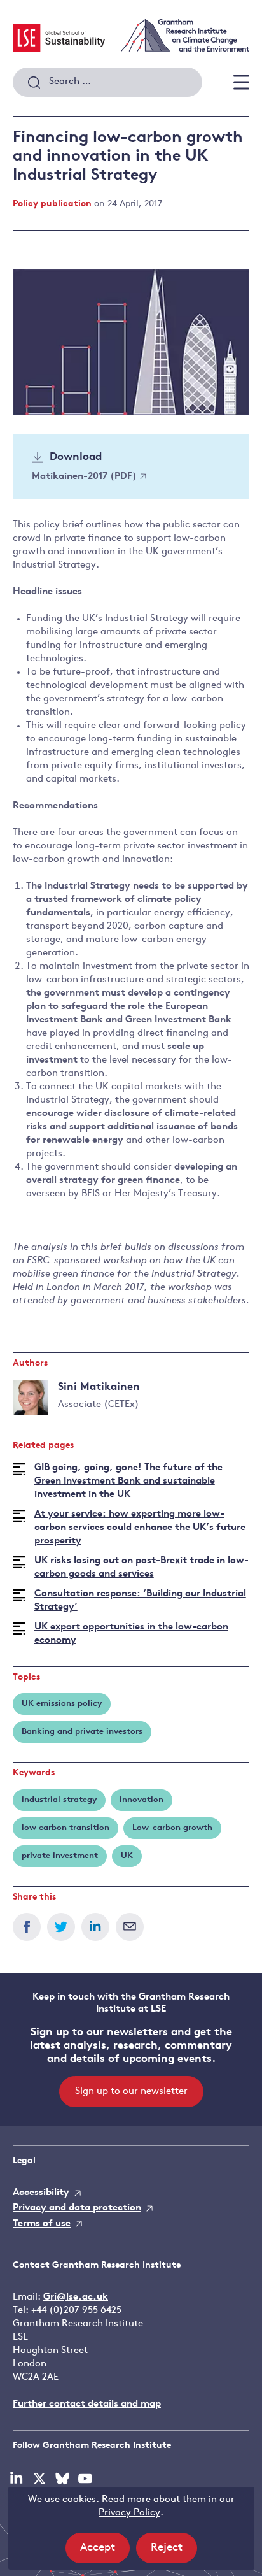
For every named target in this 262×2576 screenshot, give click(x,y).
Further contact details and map (87, 2404)
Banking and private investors (82, 1732)
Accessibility (41, 2193)
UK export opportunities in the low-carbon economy (131, 1634)
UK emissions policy (62, 1704)
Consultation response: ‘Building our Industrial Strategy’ (140, 1601)
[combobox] (107, 82)
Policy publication (52, 204)
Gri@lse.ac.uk (76, 2297)
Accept (105, 2552)
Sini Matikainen (99, 1387)
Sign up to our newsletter (131, 2092)
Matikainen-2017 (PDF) (84, 477)
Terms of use (42, 2224)
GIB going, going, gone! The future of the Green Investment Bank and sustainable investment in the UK (128, 1481)
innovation (141, 1800)
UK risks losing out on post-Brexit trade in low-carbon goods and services (141, 1568)
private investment (60, 1856)
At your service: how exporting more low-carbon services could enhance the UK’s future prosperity (140, 1528)
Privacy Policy (129, 2513)
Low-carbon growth (172, 1828)
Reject (174, 2552)
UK (127, 1856)
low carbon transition (65, 1828)
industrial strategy (59, 1800)
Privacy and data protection (77, 2208)
